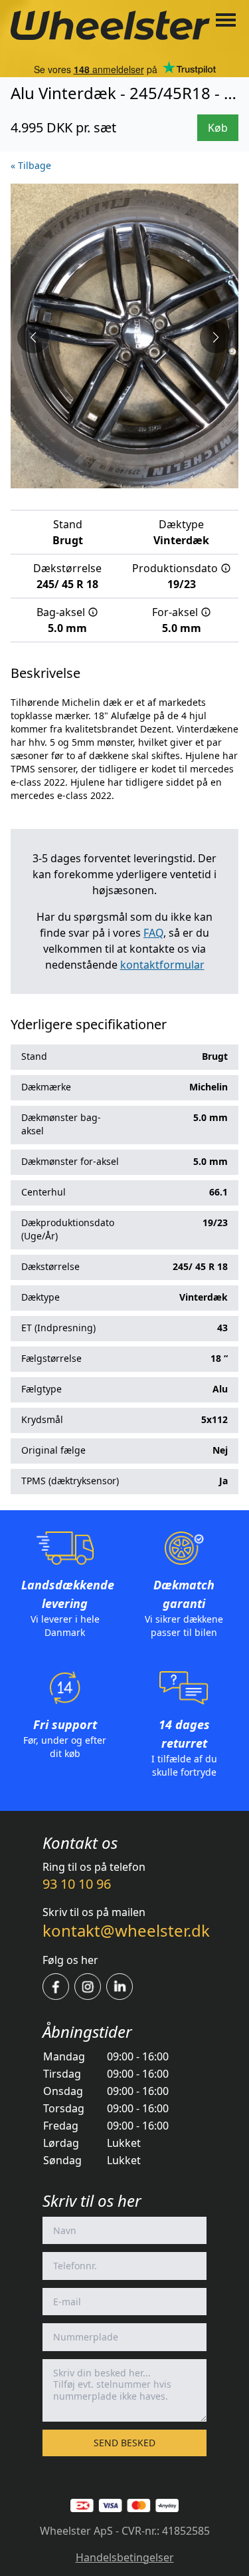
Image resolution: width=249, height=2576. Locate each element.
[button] (33, 337)
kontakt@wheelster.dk (126, 1930)
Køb (218, 128)
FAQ (153, 933)
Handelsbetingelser (125, 2557)
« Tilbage (31, 165)
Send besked (124, 2443)
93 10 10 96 (77, 1884)
